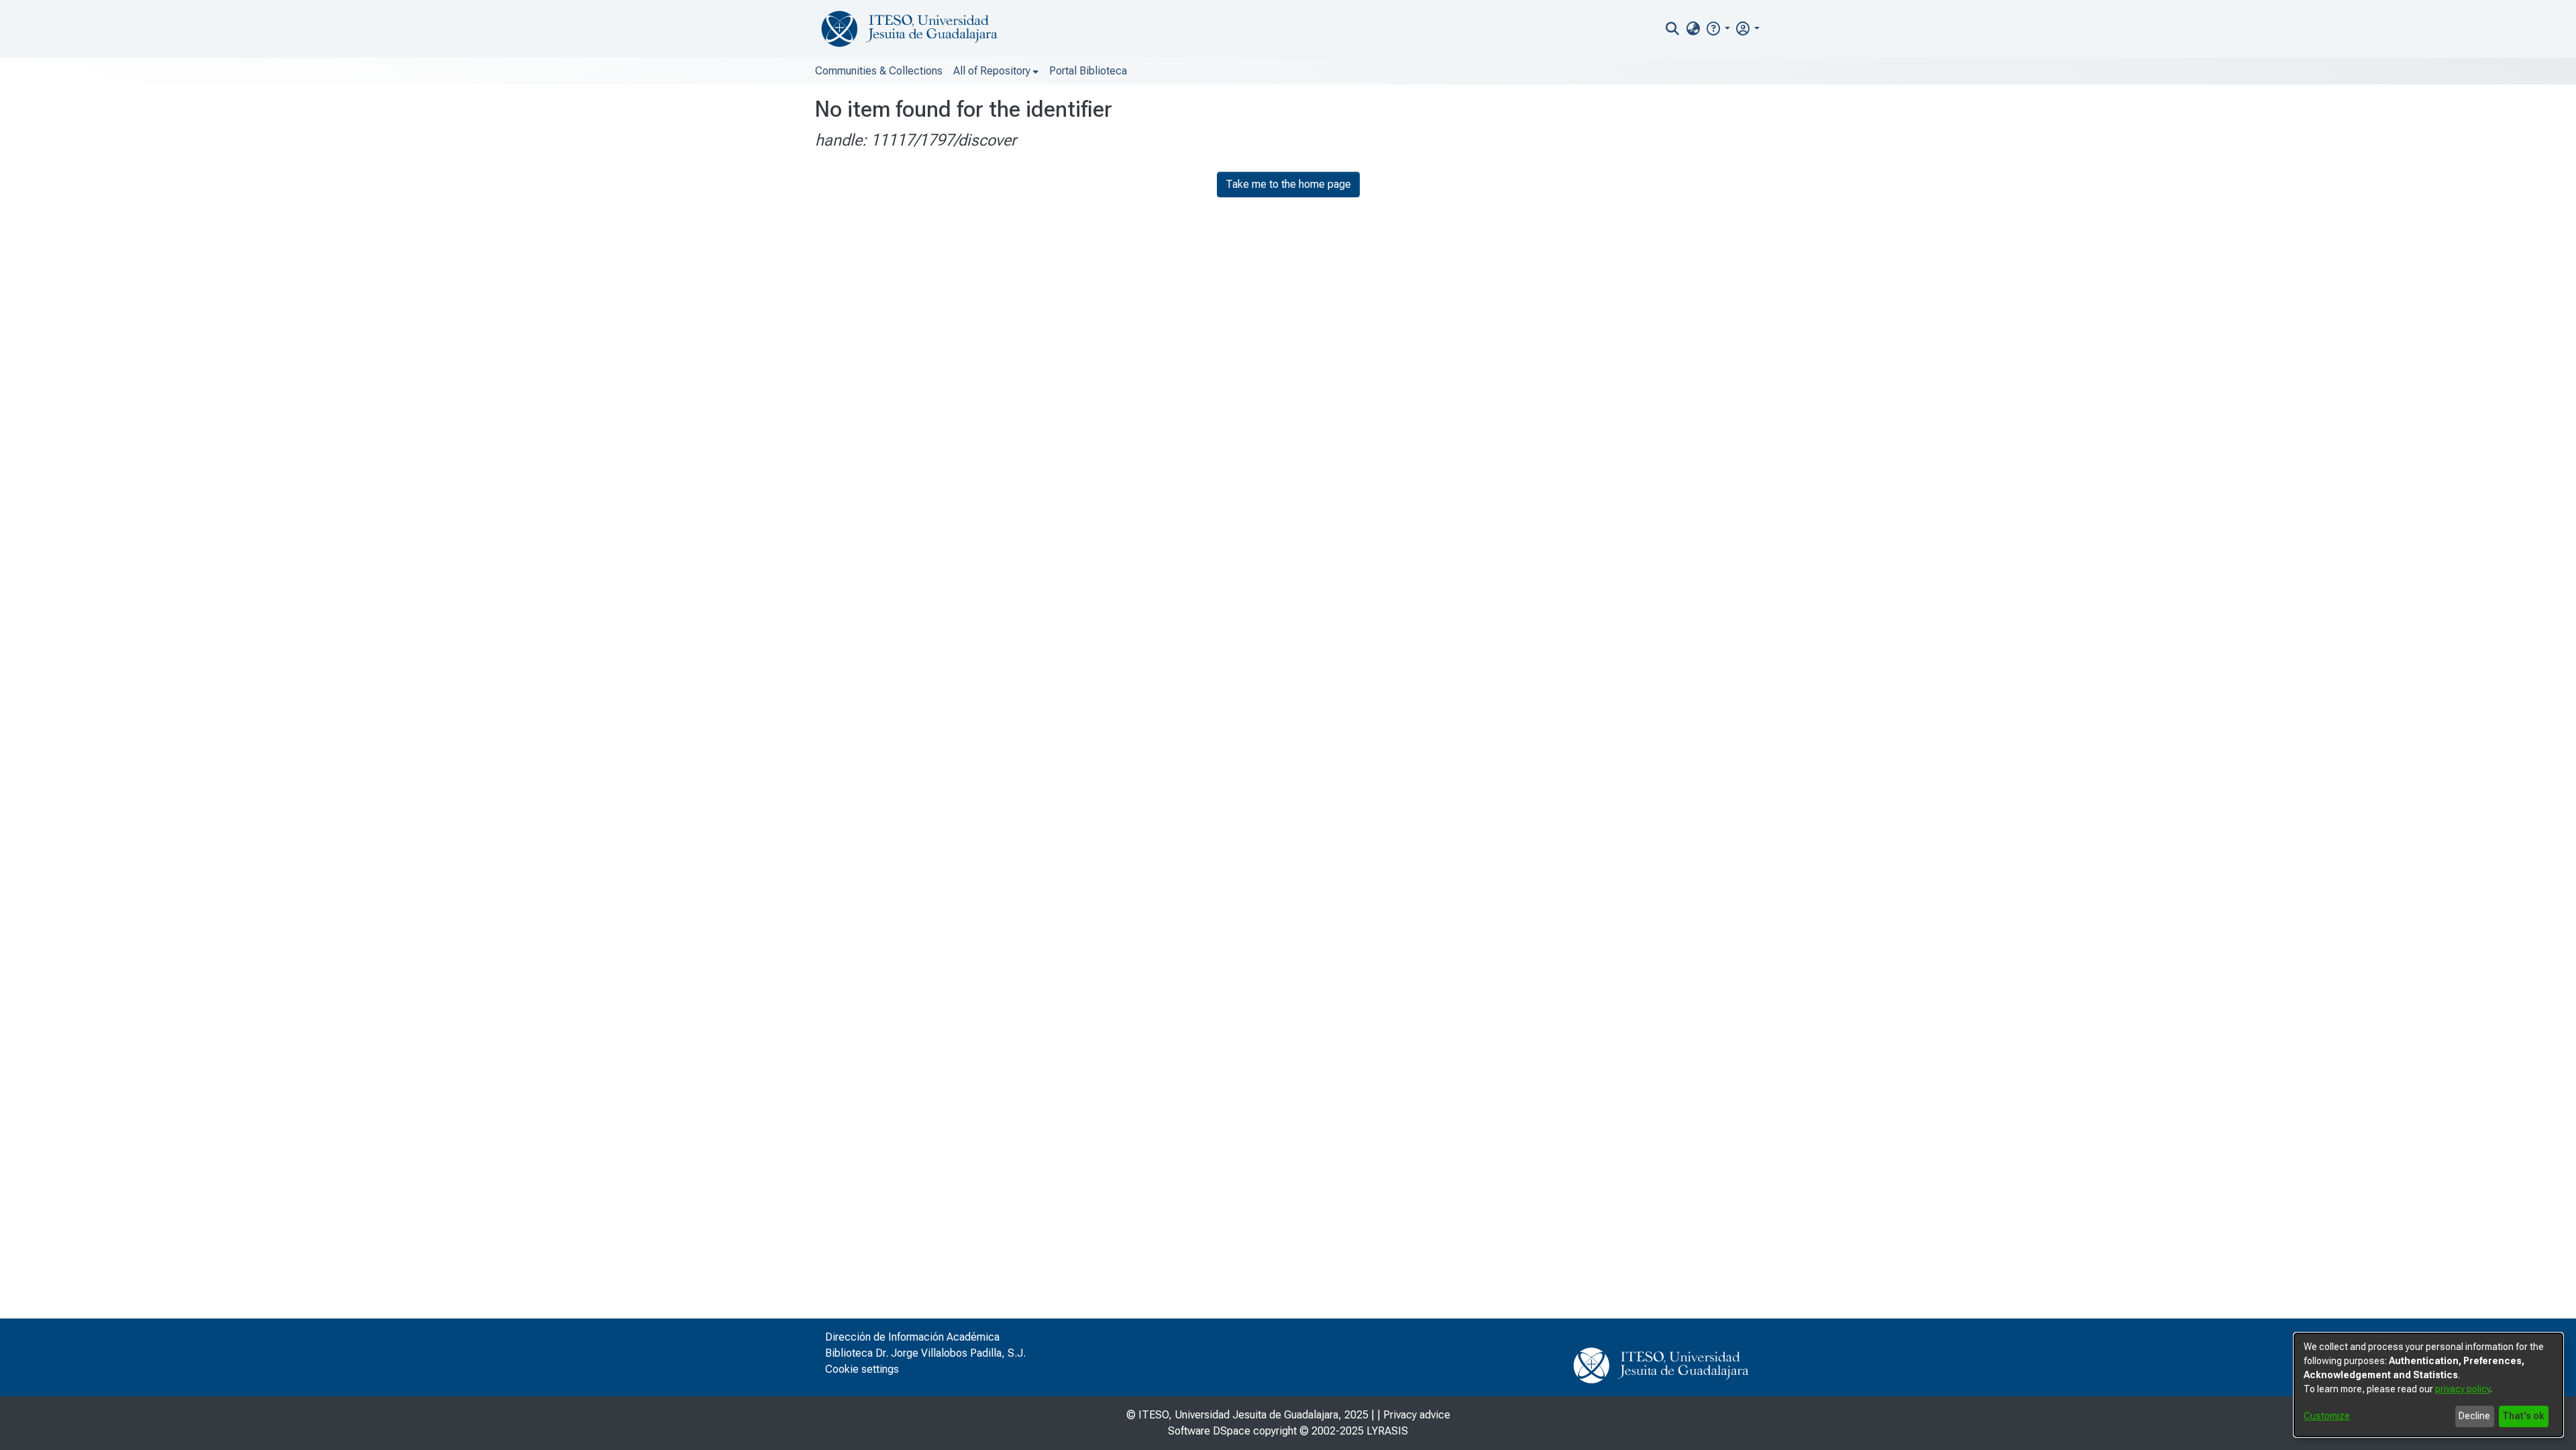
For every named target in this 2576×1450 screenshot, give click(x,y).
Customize (2327, 1416)
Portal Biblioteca (1088, 71)
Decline (2474, 1416)
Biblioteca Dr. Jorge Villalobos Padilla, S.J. (925, 1353)
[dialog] (2428, 1385)
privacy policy (2463, 1389)
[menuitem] (1693, 29)
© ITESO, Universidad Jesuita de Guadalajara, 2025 (1247, 1415)
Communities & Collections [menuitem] (879, 71)
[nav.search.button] (1673, 29)
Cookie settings (862, 1369)
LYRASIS (1387, 1431)
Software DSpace (1209, 1431)
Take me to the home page (1288, 184)
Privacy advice (1417, 1415)
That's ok (2523, 1416)
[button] (1718, 29)
